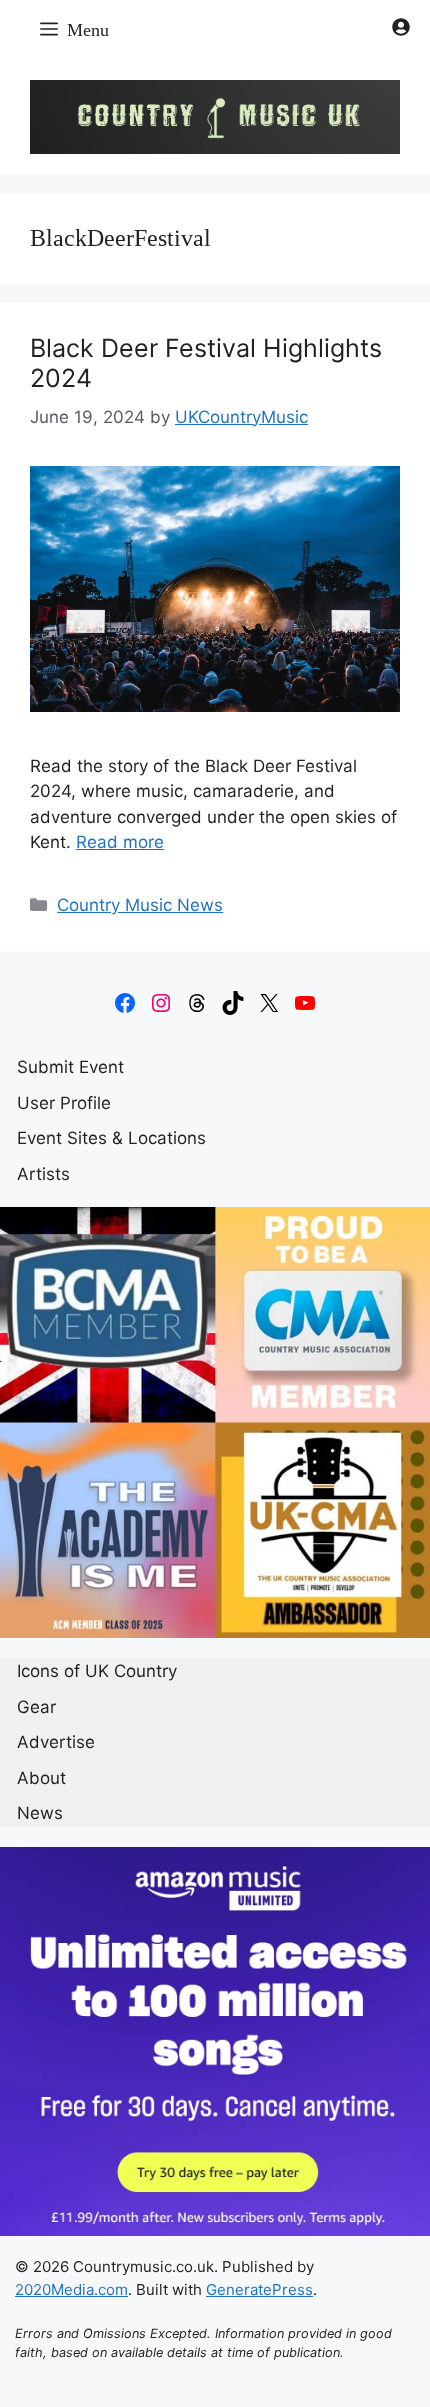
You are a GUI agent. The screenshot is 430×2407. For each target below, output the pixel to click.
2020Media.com (71, 2289)
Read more (120, 842)
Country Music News (140, 905)
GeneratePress (259, 2289)
